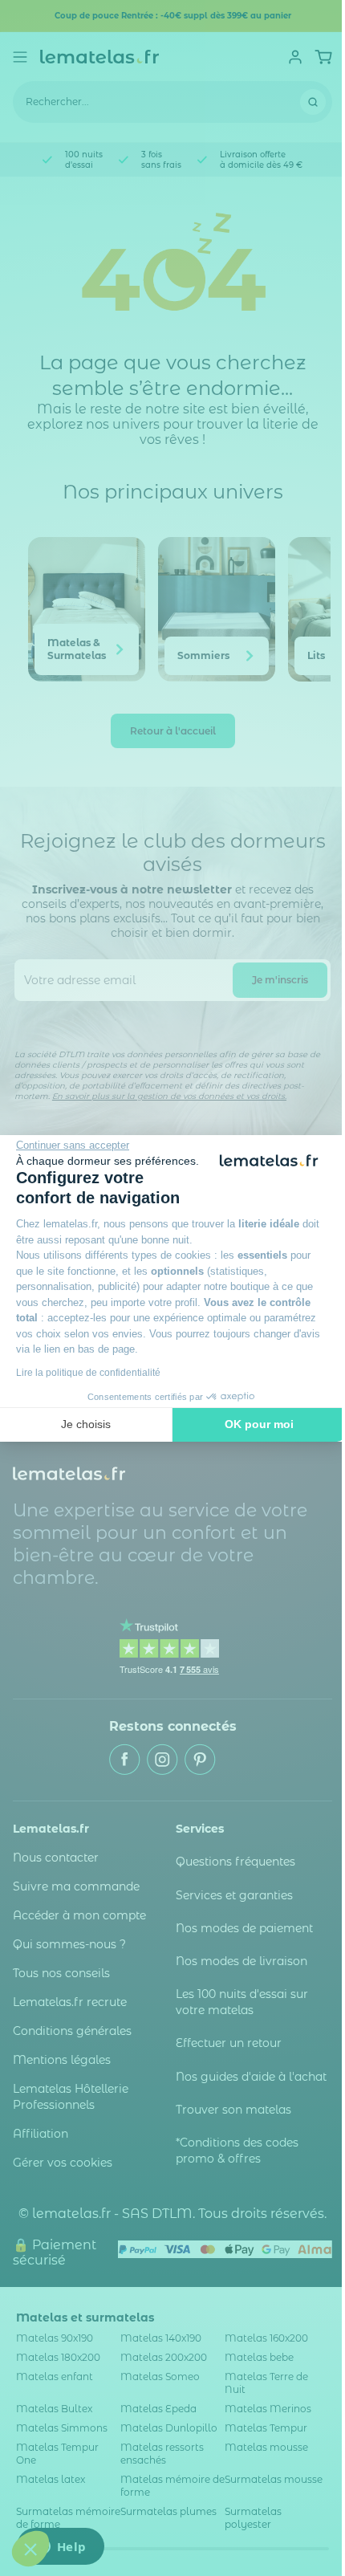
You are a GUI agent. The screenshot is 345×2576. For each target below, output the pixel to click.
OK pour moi (259, 1424)
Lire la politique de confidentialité (88, 1373)
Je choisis (86, 1424)
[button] (30, 2549)
